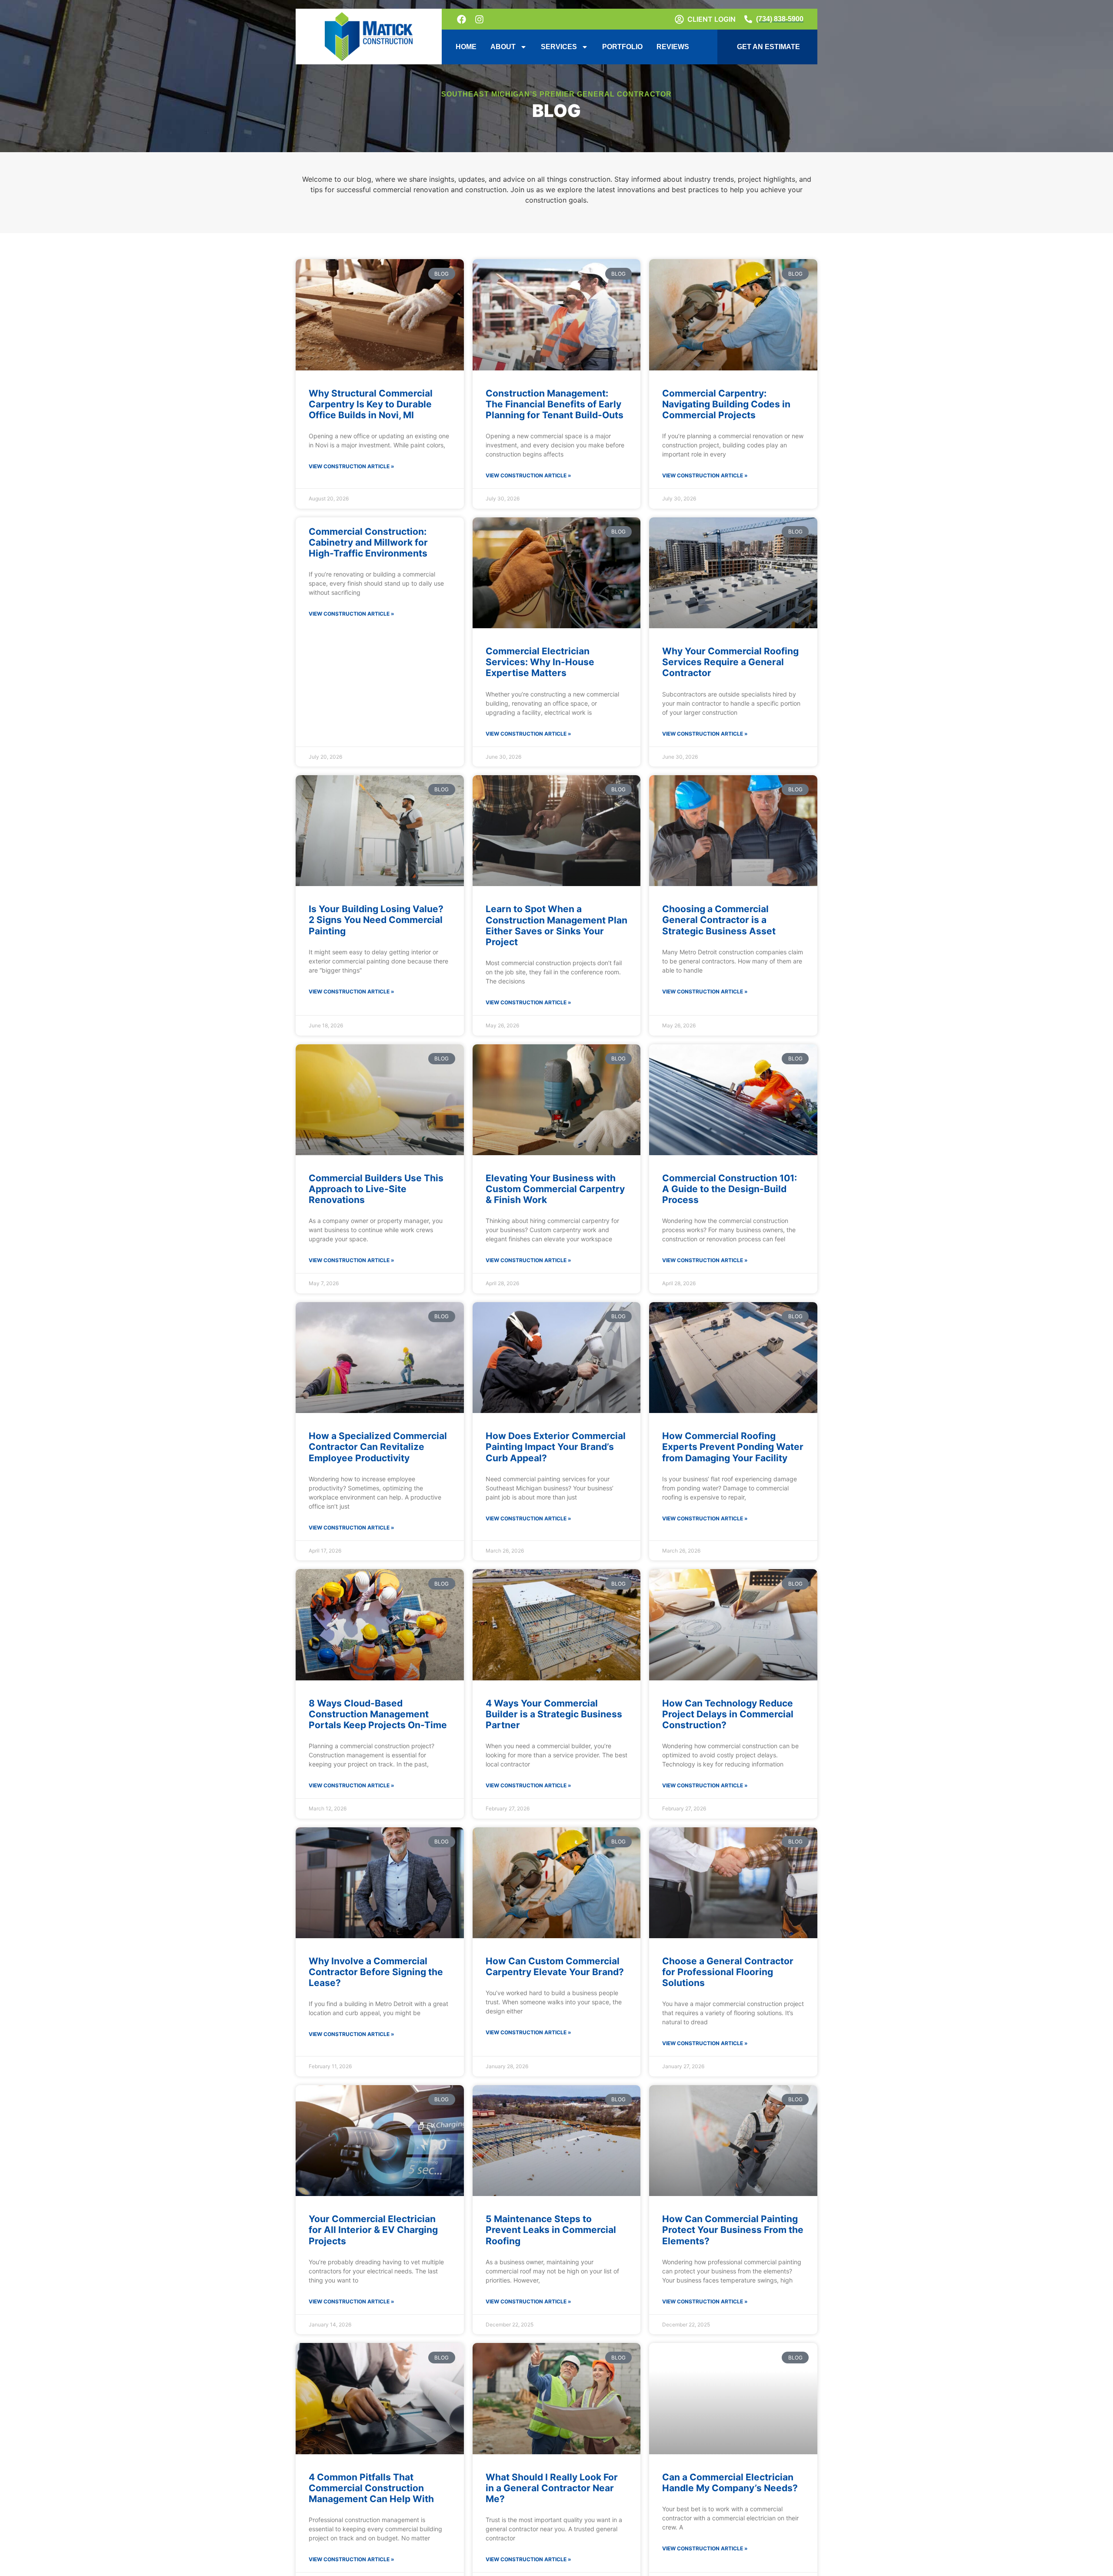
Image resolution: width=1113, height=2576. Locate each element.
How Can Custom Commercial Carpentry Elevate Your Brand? (555, 1966)
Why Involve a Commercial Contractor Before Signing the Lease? (376, 1972)
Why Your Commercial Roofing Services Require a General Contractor (730, 662)
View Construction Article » (352, 466)
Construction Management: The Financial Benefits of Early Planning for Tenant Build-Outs (555, 404)
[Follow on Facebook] (462, 19)
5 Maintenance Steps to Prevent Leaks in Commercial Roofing (551, 2230)
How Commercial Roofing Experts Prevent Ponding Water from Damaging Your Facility (733, 1447)
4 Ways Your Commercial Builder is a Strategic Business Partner (554, 1714)
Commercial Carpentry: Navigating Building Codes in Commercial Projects (726, 404)
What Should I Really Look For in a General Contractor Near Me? (552, 2488)
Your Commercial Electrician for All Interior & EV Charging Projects (373, 2230)
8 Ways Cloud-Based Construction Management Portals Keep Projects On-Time (378, 1714)
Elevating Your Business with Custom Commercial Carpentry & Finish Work (555, 1189)
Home (466, 47)
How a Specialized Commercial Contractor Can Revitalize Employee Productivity (378, 1447)
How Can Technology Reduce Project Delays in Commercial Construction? (728, 1714)
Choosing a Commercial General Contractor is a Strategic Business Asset (719, 920)
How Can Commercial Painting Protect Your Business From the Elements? (733, 2230)
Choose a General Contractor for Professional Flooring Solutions (728, 1972)
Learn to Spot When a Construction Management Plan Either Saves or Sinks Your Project (556, 925)
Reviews (673, 47)
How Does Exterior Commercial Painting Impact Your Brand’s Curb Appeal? (556, 1447)
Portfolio (622, 47)
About (503, 47)
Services (559, 47)
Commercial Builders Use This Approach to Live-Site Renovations (376, 1189)
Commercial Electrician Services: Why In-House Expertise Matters (540, 662)
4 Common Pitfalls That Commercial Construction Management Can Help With (371, 2488)
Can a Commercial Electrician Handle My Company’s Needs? (730, 2483)
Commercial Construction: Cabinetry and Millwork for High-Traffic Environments (368, 542)
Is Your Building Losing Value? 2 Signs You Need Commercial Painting (376, 920)
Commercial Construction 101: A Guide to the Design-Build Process (730, 1189)
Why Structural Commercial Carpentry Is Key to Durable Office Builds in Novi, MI (371, 404)
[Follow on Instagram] (480, 19)
